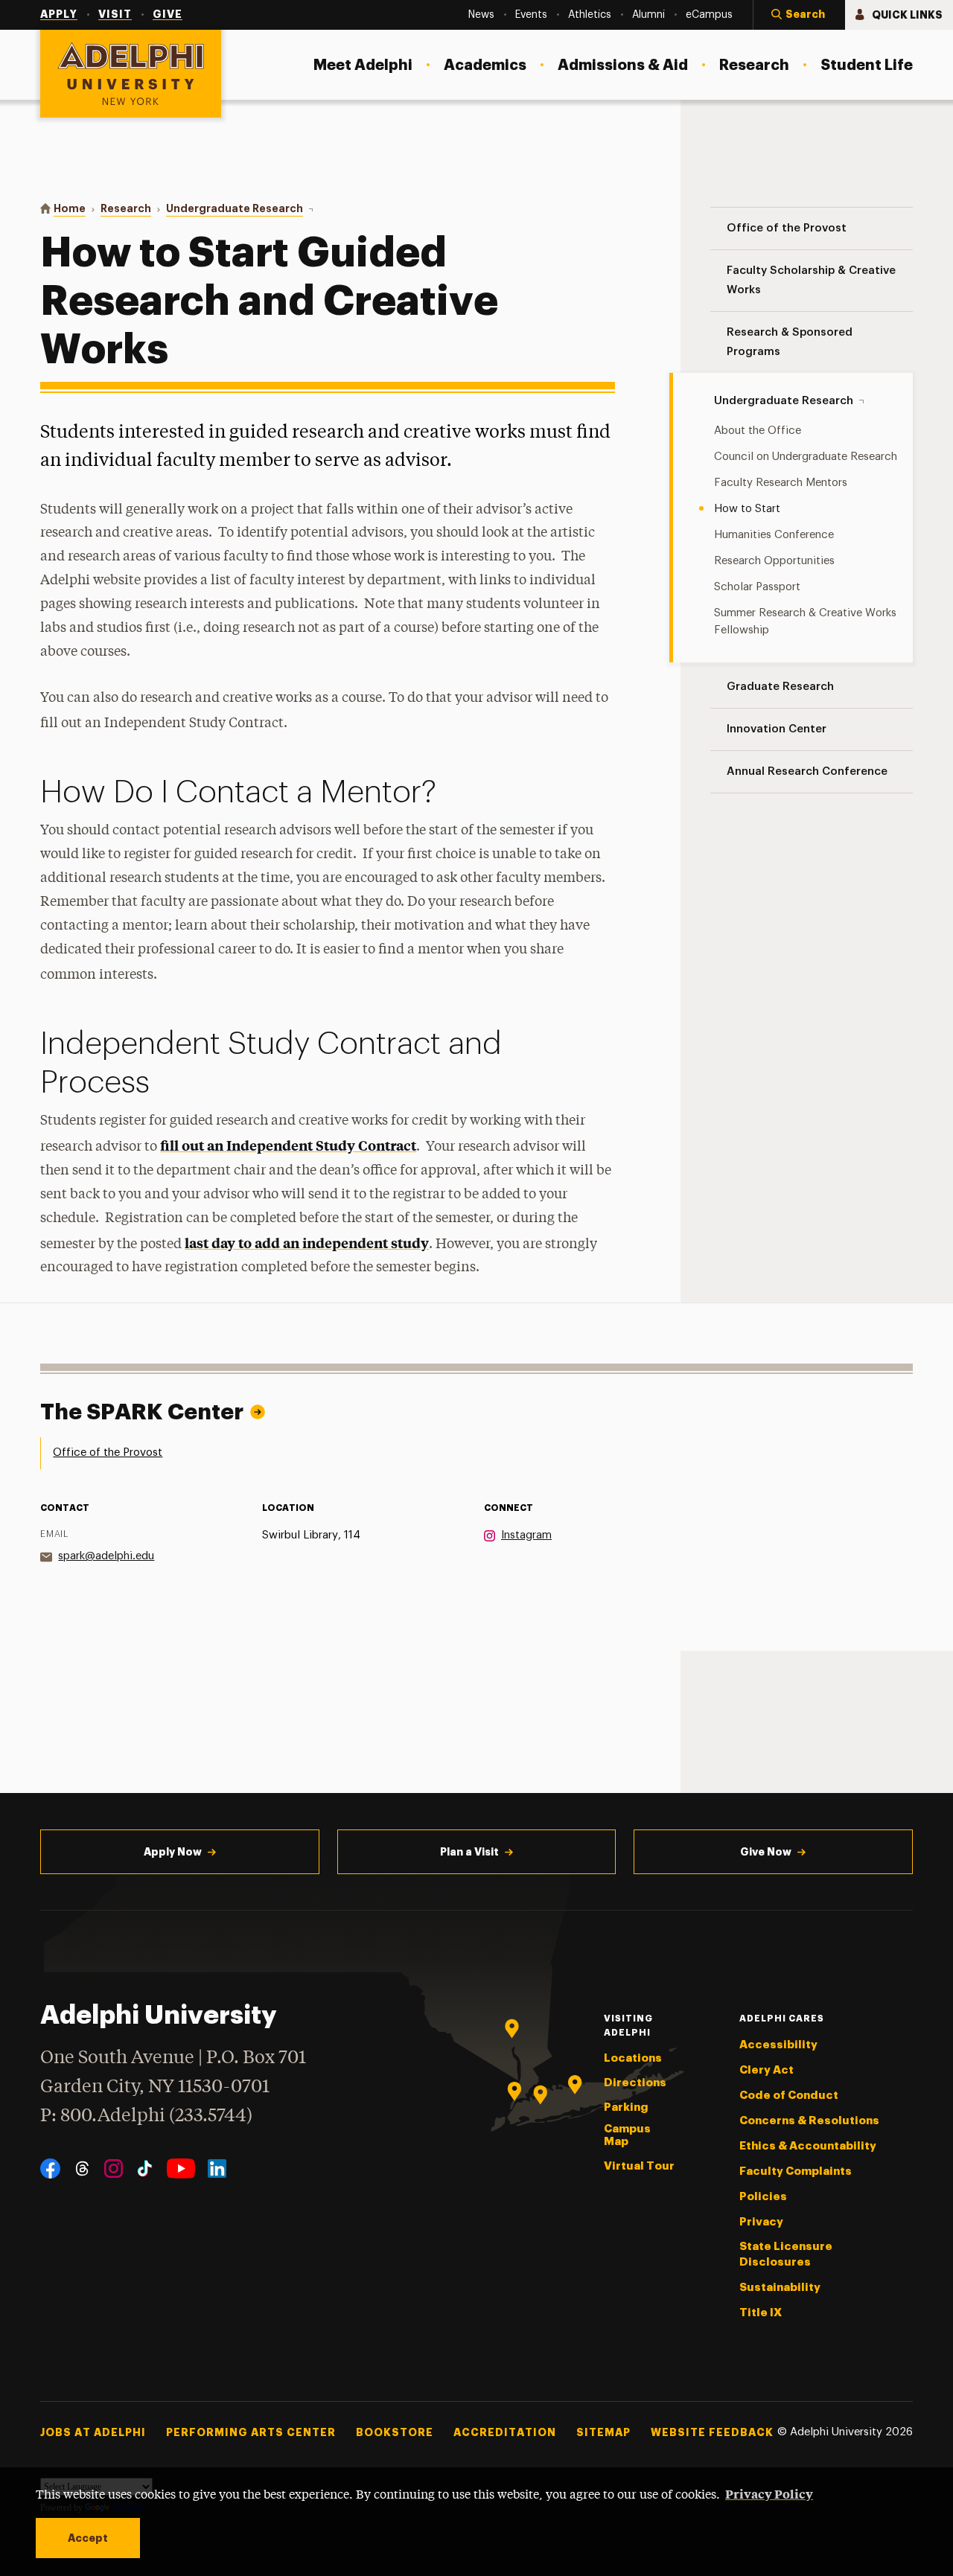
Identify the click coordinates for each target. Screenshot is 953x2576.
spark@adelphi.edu (106, 1556)
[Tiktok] (145, 2168)
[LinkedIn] (217, 2168)
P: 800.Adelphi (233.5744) (146, 2116)
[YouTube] (181, 2168)
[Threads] (82, 2168)
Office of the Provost (108, 1452)
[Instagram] (114, 2168)
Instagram (526, 1535)
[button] (799, 15)
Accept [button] (88, 2538)
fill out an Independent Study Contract (288, 1145)
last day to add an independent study (307, 1243)
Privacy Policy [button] (769, 2493)
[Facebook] (50, 2168)
